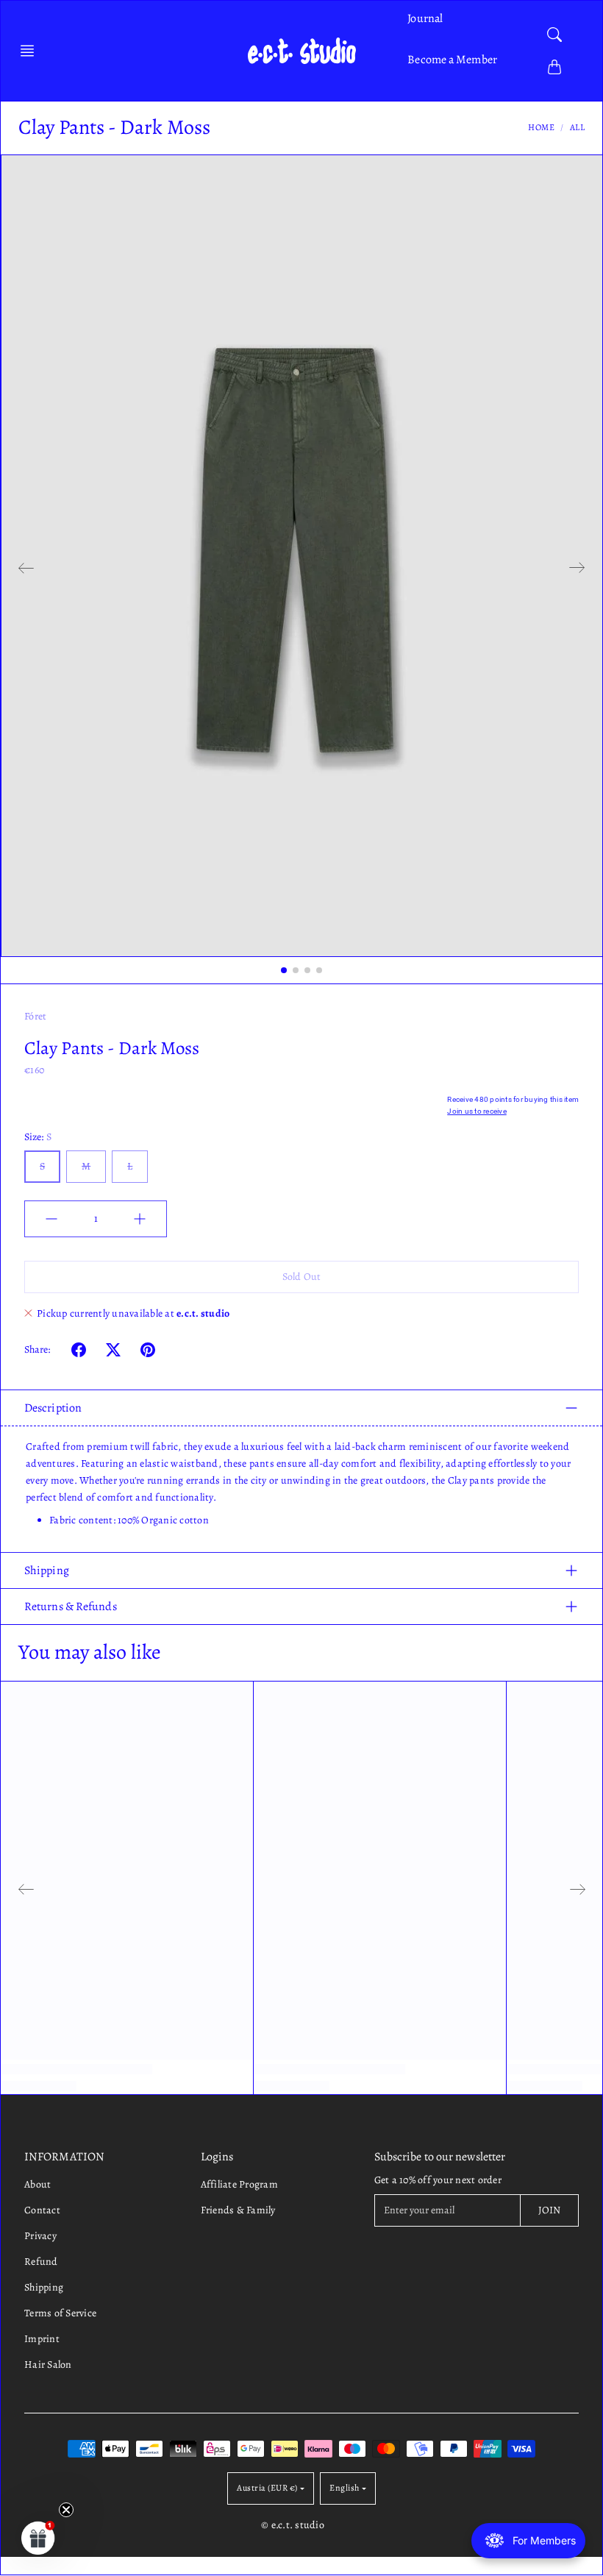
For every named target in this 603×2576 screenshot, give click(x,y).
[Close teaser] (66, 2510)
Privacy (40, 2236)
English (345, 2488)
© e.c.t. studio (293, 2525)
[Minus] (51, 1219)
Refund (41, 2262)
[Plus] (140, 1219)
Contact (42, 2210)
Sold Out (301, 1277)
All (578, 127)
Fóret (35, 1016)
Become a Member (452, 60)
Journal (425, 18)
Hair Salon (48, 2365)
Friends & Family (238, 2210)
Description (53, 1408)
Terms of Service (60, 2313)
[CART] (554, 67)
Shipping (47, 1570)
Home (541, 127)
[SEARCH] (554, 35)
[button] (32, 51)
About (38, 2184)
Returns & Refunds (71, 1607)
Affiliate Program (239, 2184)
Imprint (42, 2339)
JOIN (549, 2210)
